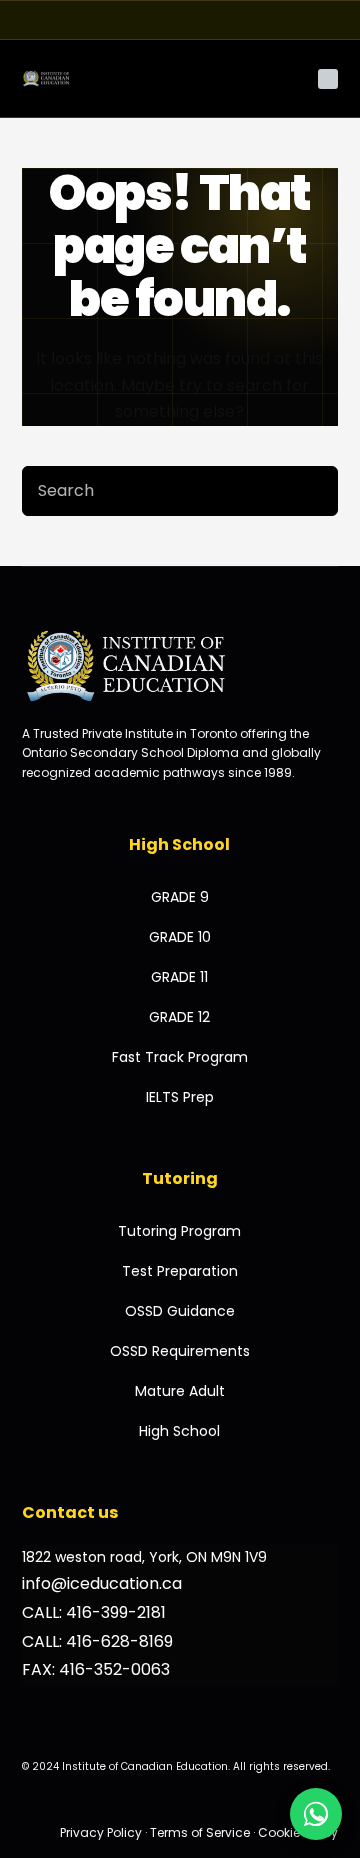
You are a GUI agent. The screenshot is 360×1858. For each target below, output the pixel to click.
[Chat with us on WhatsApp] (316, 1814)
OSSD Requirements (180, 1351)
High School (179, 1431)
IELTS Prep (180, 1097)
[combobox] (156, 491)
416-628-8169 (119, 1641)
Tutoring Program (179, 1231)
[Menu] (328, 79)
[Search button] (313, 491)
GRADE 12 (179, 1017)
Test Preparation (180, 1271)
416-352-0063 (114, 1669)
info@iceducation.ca (102, 1583)
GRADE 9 (180, 897)
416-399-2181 (116, 1612)
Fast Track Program (180, 1057)
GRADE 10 (180, 937)
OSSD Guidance (180, 1311)
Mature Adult (180, 1391)
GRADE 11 (179, 977)
